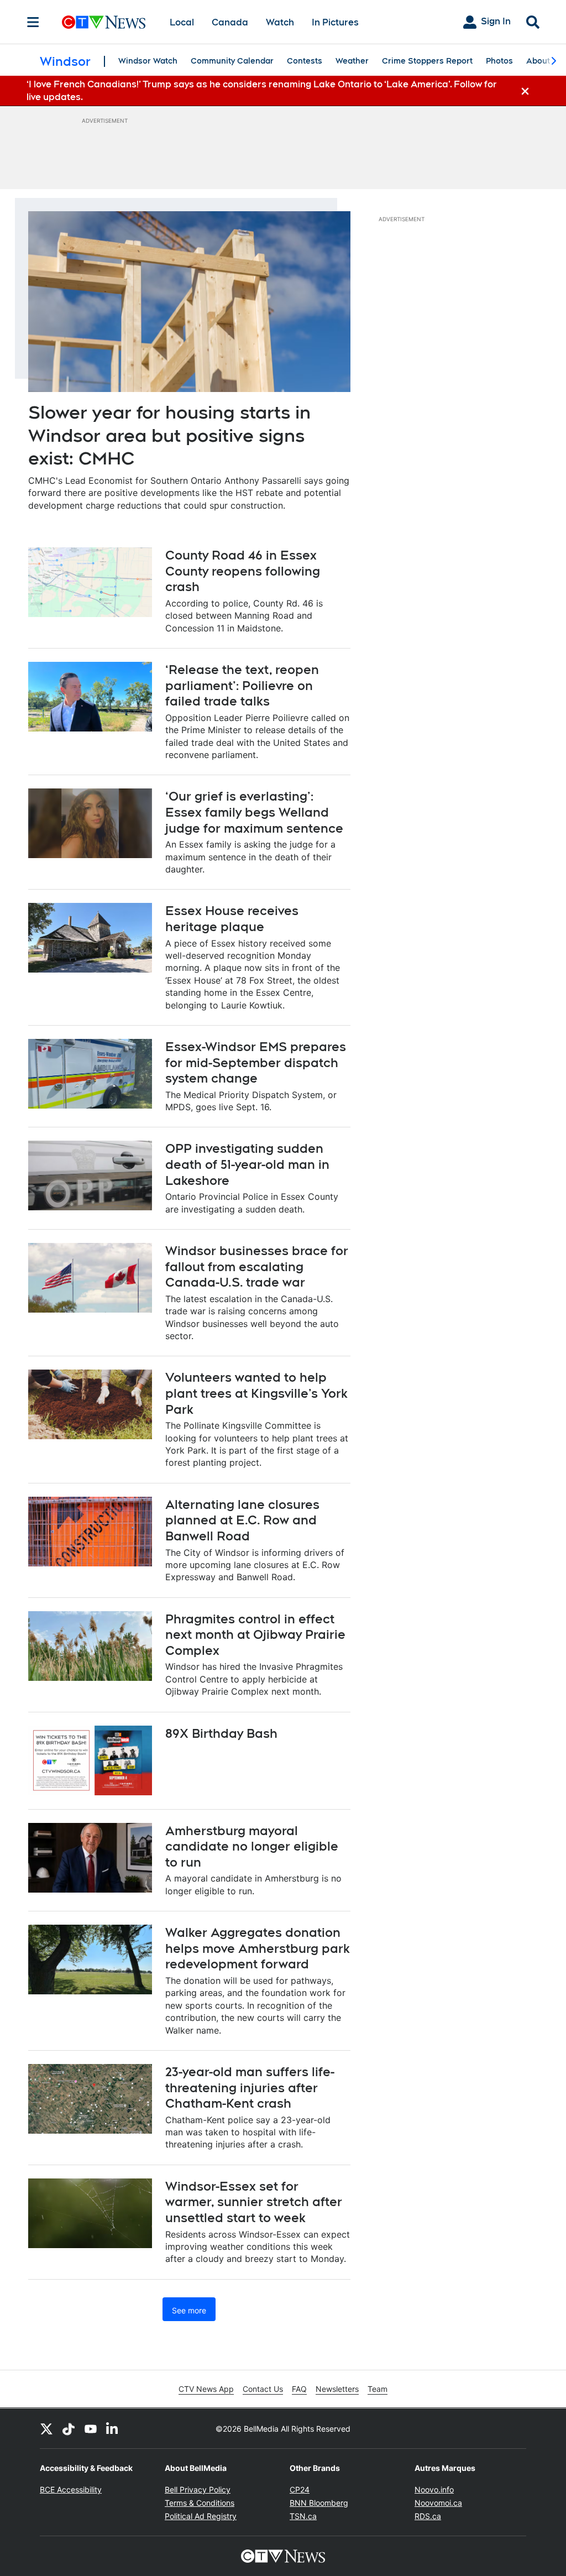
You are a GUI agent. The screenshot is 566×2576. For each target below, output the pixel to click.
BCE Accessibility (71, 2489)
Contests (305, 61)
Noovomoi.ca (438, 2503)
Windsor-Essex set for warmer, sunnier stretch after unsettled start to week (254, 2202)
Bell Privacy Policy (198, 2489)
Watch (280, 22)
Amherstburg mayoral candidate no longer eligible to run (252, 1846)
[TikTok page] (69, 2428)
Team (378, 2389)
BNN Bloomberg (319, 2503)
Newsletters (337, 2389)
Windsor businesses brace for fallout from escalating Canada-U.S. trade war (257, 1266)
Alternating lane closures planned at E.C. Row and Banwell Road (242, 1520)
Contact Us (263, 2389)
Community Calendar (232, 61)
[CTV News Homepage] (104, 22)
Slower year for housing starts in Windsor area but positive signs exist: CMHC (169, 435)
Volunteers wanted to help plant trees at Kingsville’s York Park (256, 1393)
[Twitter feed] (46, 2428)
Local (182, 22)
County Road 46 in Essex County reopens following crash (243, 571)
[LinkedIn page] (113, 2428)
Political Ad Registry (201, 2516)
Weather (352, 61)
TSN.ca (303, 2516)
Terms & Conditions (200, 2503)
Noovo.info (434, 2489)
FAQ (299, 2389)
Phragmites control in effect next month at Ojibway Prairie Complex (255, 1635)
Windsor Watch (148, 61)
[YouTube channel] (91, 2428)
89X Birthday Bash (221, 1733)
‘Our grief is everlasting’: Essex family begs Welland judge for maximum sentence (254, 812)
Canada (230, 22)
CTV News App (206, 2389)
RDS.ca (428, 2516)
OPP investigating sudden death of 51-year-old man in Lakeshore (247, 1164)
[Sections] (33, 22)
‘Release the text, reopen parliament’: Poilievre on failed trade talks (242, 685)
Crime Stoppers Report (427, 61)
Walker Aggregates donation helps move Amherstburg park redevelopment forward (258, 1948)
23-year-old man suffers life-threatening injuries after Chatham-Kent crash (250, 2088)
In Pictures (335, 22)
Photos (499, 61)
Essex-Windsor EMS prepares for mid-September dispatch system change (256, 1062)
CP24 (300, 2489)
